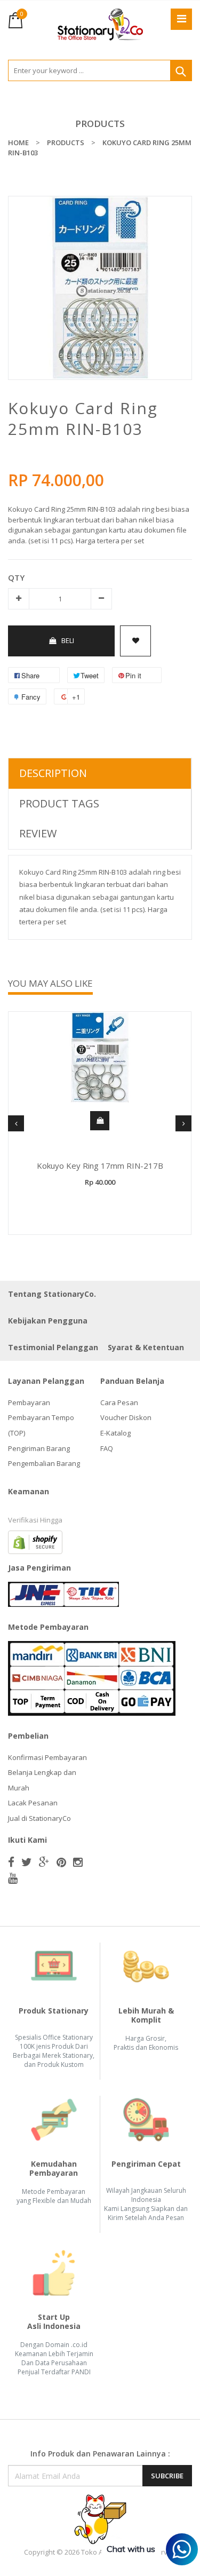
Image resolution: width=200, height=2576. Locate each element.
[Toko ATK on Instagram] (78, 1862)
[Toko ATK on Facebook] (11, 1862)
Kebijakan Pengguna (48, 1321)
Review (38, 833)
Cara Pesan (119, 1402)
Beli (68, 640)
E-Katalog (115, 1433)
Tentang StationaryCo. (52, 1294)
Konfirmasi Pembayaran (47, 1757)
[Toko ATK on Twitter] (27, 1862)
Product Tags (59, 803)
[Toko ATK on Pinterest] (61, 1862)
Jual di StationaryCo (39, 1818)
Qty (16, 577)
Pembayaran (29, 1402)
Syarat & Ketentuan (146, 1347)
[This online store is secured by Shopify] (35, 1541)
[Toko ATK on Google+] (44, 1862)
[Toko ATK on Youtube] (13, 1878)
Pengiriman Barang (39, 1448)
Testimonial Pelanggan (53, 1347)
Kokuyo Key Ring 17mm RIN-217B (100, 1166)
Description (53, 773)
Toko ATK (96, 2552)
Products (100, 124)
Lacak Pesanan (33, 1803)
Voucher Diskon (126, 1417)
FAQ (107, 1448)
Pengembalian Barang (44, 1463)
